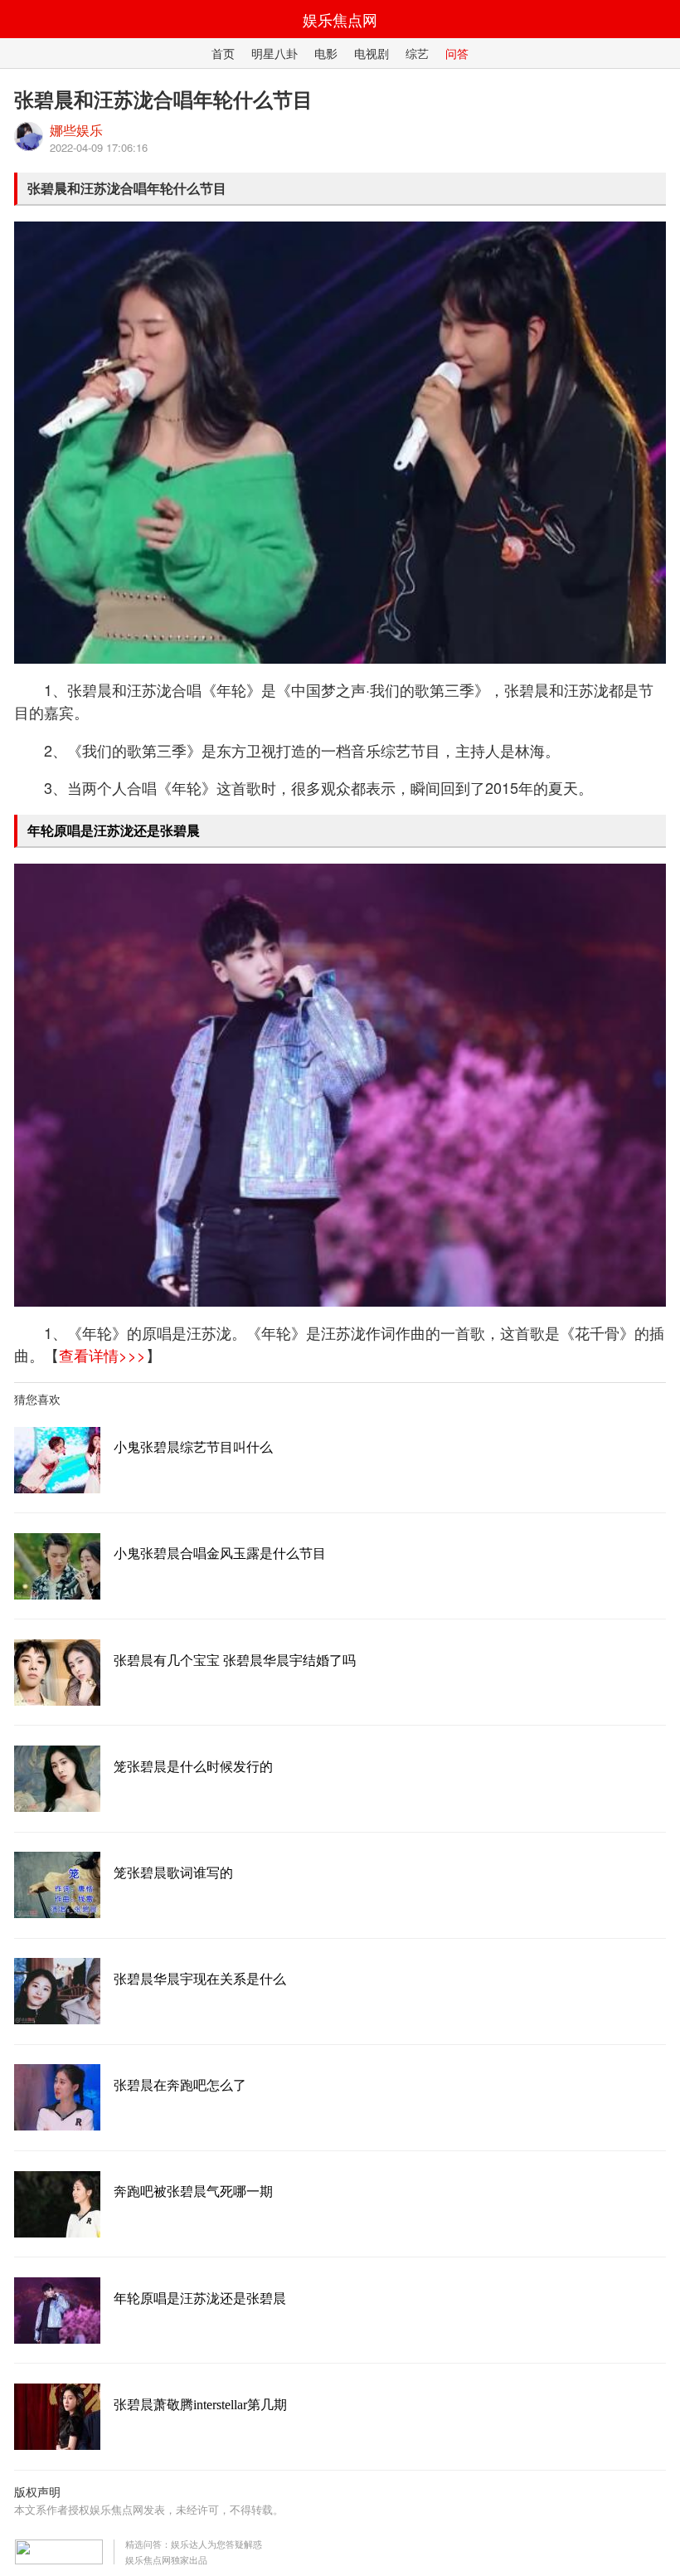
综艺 (417, 53)
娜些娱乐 (76, 130)
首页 (223, 53)
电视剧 (372, 53)
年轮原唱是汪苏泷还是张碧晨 (114, 830)
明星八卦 (274, 53)
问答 (457, 53)
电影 (326, 53)
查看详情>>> (102, 1355)
